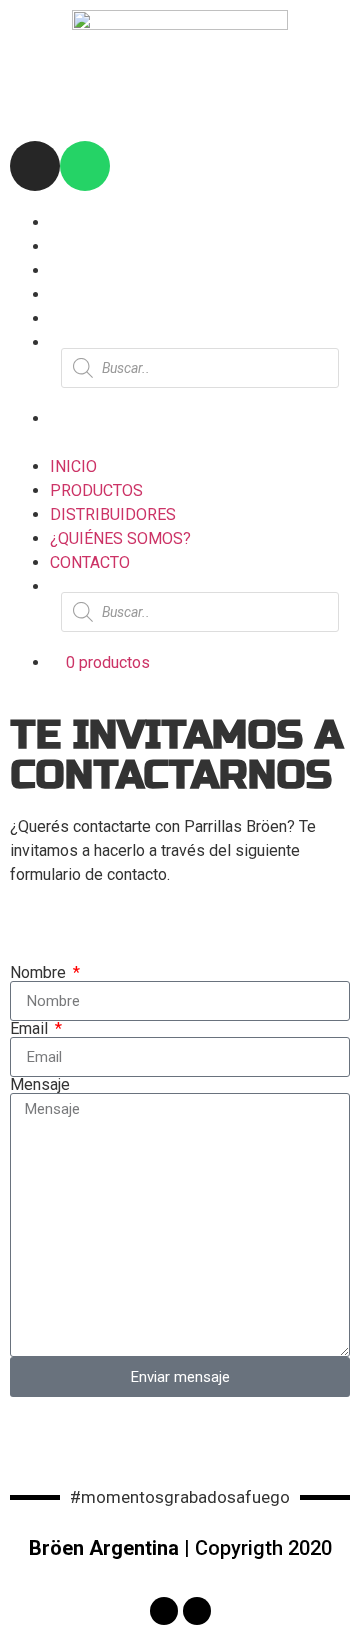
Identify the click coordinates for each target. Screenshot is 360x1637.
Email (31, 1029)
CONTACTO (90, 318)
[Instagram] (35, 166)
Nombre (40, 973)
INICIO (73, 222)
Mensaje (40, 1085)
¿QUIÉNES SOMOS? (120, 294)
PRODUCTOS (96, 246)
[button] (180, 443)
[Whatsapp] (85, 166)
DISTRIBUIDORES (113, 270)
